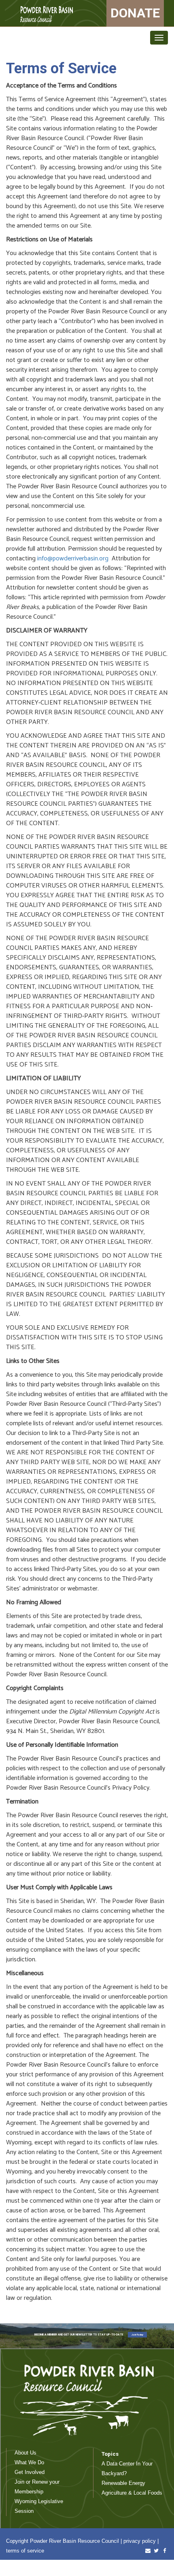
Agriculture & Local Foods (132, 2493)
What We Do (29, 2462)
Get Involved (30, 2472)
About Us (25, 2453)
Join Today (137, 2334)
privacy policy (140, 2541)
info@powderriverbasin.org (73, 559)
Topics (110, 2454)
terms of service (25, 2551)
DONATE (135, 13)
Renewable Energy (123, 2483)
